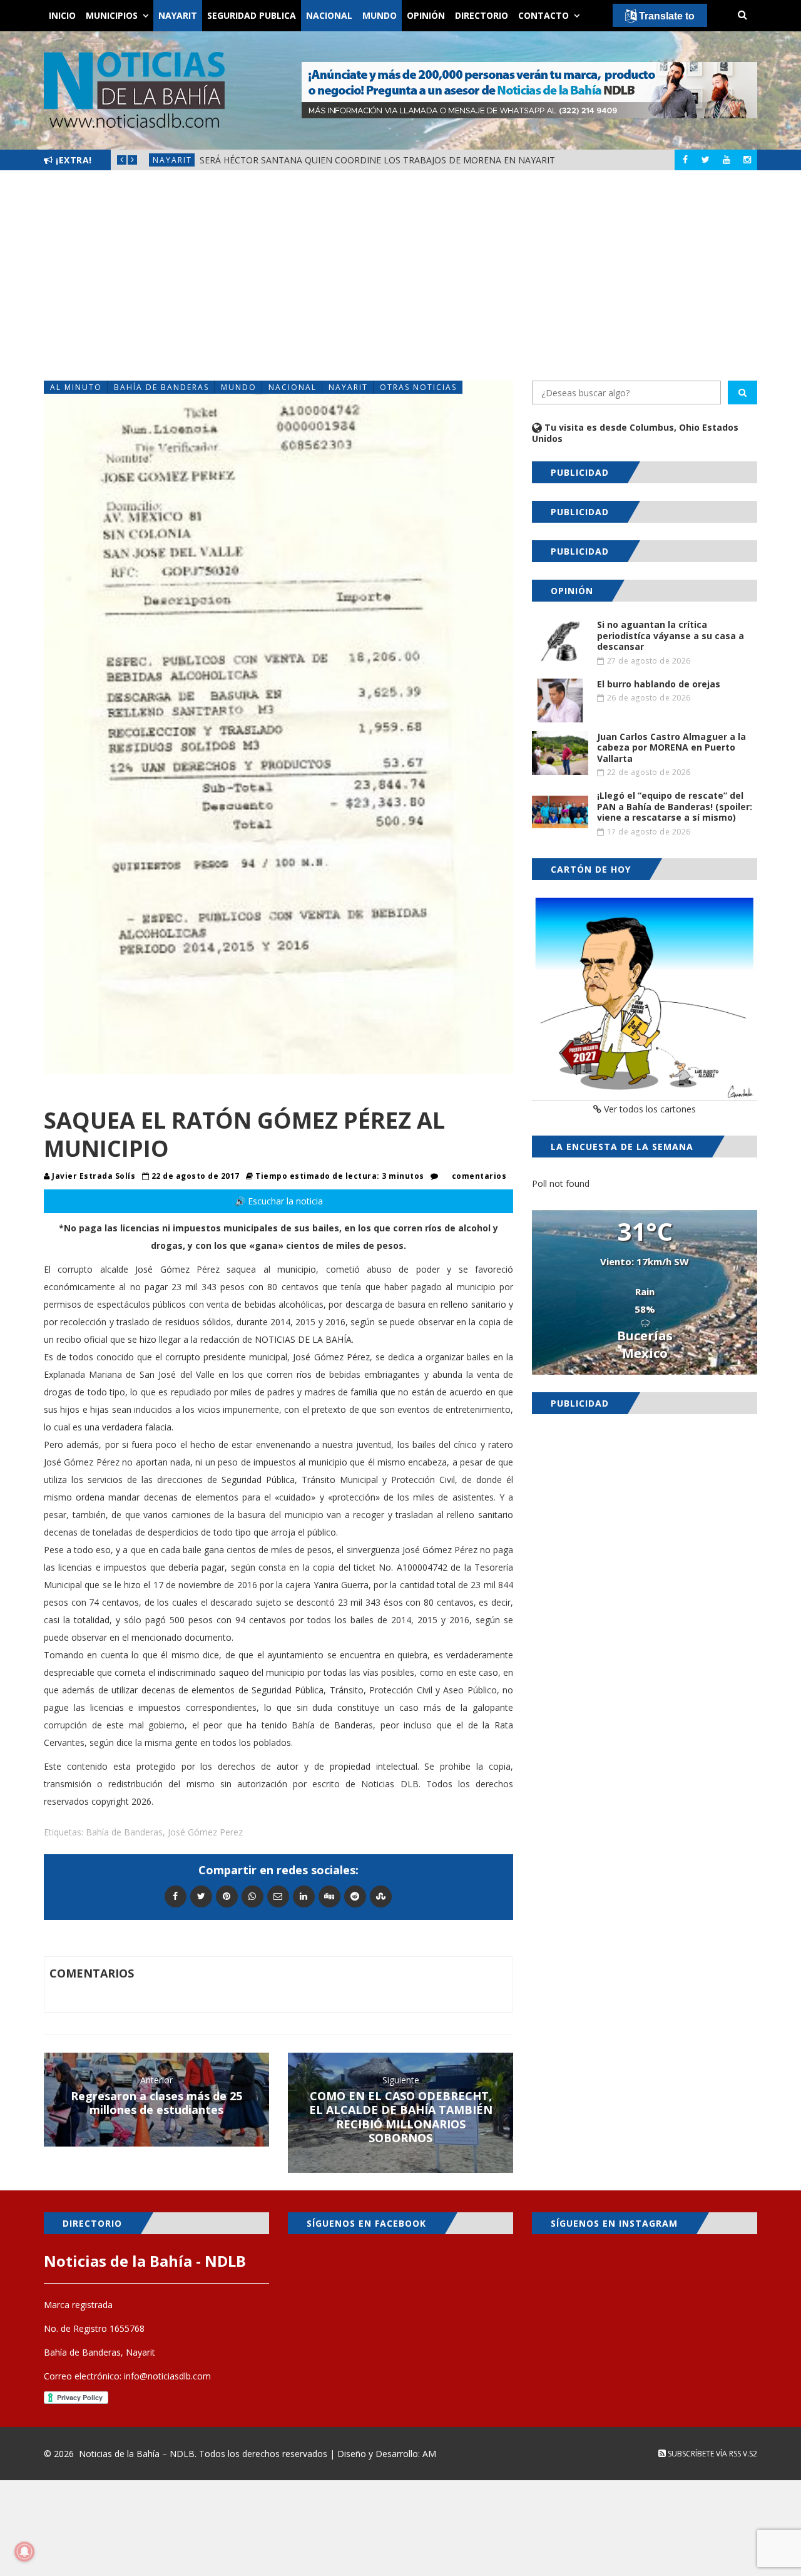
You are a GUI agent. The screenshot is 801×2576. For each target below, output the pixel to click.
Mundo (380, 15)
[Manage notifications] (24, 2552)
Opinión (426, 15)
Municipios (112, 15)
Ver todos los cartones (649, 1109)
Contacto (543, 15)
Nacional (329, 15)
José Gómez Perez (205, 1832)
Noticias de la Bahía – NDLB (137, 2454)
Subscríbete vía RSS (703, 2454)
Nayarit (178, 15)
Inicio (62, 15)
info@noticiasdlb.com (167, 2376)
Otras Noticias (418, 387)
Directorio (482, 15)
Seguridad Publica (252, 15)
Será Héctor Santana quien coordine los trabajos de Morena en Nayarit (377, 160)
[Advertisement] (400, 275)
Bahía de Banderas (161, 387)
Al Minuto (76, 387)
